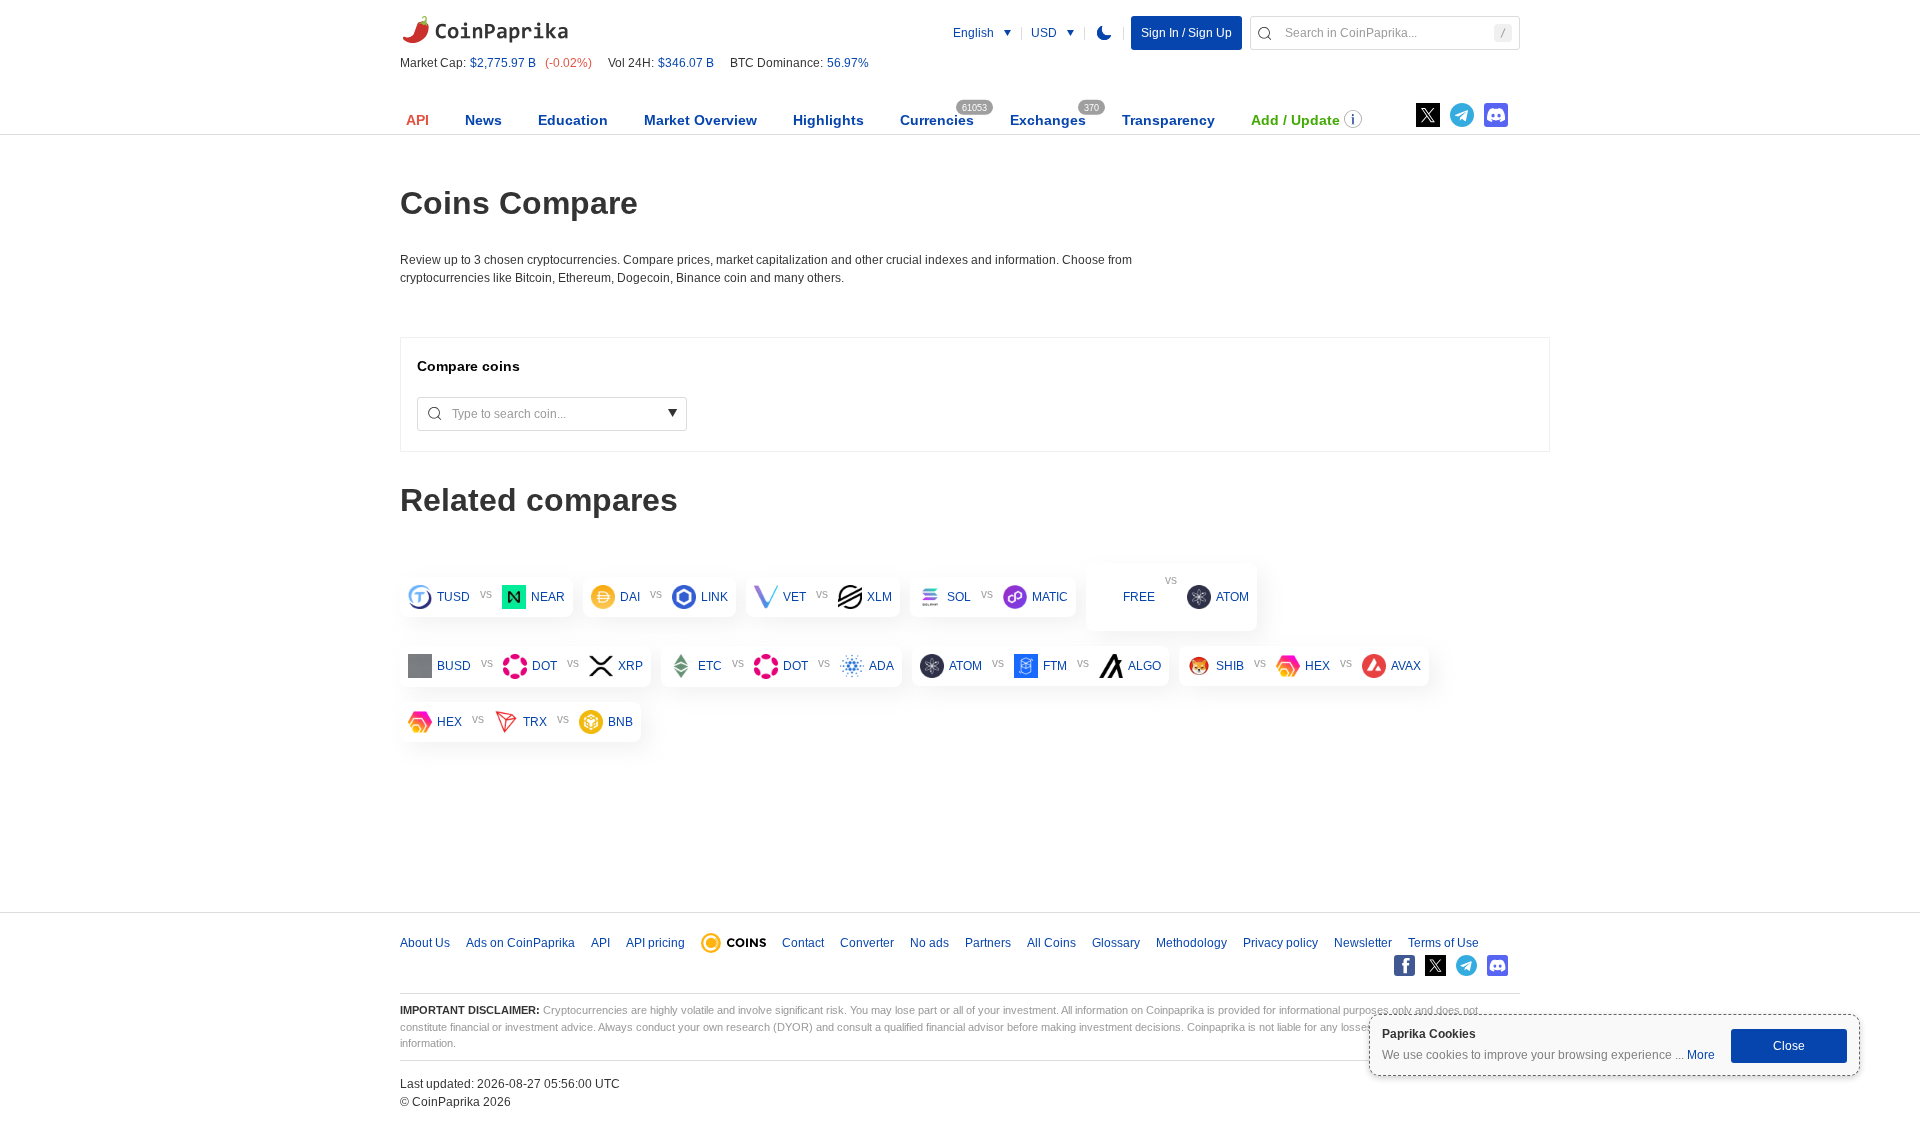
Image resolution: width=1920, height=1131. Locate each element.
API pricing (655, 943)
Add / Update (1295, 120)
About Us (425, 943)
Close (1789, 1046)
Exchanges (1048, 120)
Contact (803, 943)
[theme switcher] (1104, 33)
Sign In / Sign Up (1186, 33)
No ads (929, 943)
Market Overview (700, 120)
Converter (867, 943)
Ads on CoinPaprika (520, 943)
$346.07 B (686, 63)
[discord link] (1496, 115)
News (483, 120)
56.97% (848, 63)
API (417, 120)
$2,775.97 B (503, 63)
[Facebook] (1404, 965)
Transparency (1168, 120)
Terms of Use (1443, 943)
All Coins (1051, 943)
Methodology (1191, 943)
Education (573, 120)
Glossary (1116, 943)
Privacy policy (1280, 943)
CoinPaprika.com (485, 30)
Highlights (828, 120)
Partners (988, 943)
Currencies (937, 120)
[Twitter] (1428, 115)
